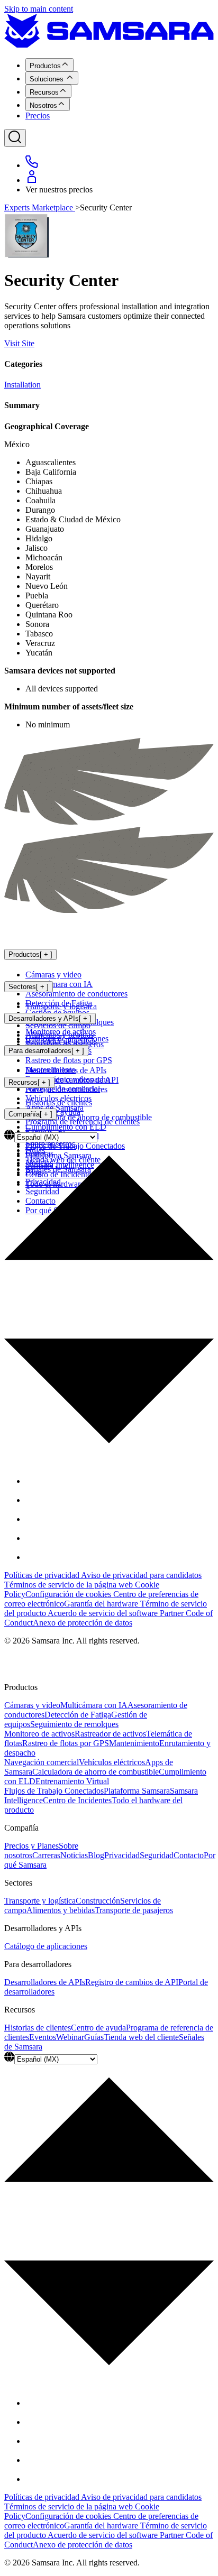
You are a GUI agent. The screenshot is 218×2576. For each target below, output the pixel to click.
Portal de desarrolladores (66, 1089)
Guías (94, 2037)
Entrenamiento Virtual (72, 1781)
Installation (22, 385)
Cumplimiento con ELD (66, 1127)
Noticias (74, 1855)
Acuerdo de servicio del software (104, 1613)
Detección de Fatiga (78, 1715)
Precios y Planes (31, 1846)
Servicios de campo (58, 1025)
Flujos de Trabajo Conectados (54, 1791)
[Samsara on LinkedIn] (34, 1538)
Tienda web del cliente (141, 2037)
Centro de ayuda (98, 2028)
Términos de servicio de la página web (70, 1585)
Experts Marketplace (40, 207)
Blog (96, 1855)
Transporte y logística (61, 1006)
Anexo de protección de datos (83, 1623)
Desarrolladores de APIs (66, 1070)
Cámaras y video (53, 975)
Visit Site (19, 343)
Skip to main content (39, 9)
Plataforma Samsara (137, 1791)
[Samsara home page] (74, 933)
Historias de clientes (59, 1102)
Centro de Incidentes (77, 1800)
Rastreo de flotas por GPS (69, 1060)
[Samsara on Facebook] (34, 1481)
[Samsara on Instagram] (34, 1519)
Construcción (98, 1901)
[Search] (15, 138)
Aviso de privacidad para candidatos (141, 1575)
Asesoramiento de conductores (76, 994)
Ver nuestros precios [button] (59, 190)
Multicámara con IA (59, 984)
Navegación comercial (42, 1762)
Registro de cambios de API (72, 1080)
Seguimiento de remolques (74, 1724)
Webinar (70, 2037)
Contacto (189, 1855)
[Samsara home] (109, 45)
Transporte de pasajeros (134, 1910)
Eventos (43, 2037)
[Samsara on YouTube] (34, 1557)
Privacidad (122, 1855)
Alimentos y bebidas (61, 1910)
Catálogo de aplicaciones (67, 1038)
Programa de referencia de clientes (83, 1121)
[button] (109, 1294)
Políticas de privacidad (43, 1575)
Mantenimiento (134, 1743)
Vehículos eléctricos (112, 1762)
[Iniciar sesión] (32, 180)
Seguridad (157, 1855)
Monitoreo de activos (39, 1734)
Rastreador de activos (110, 1734)
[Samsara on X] (34, 1500)
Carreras (46, 1855)
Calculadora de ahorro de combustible (96, 1772)
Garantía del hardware (102, 1604)
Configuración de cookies (69, 1594)
